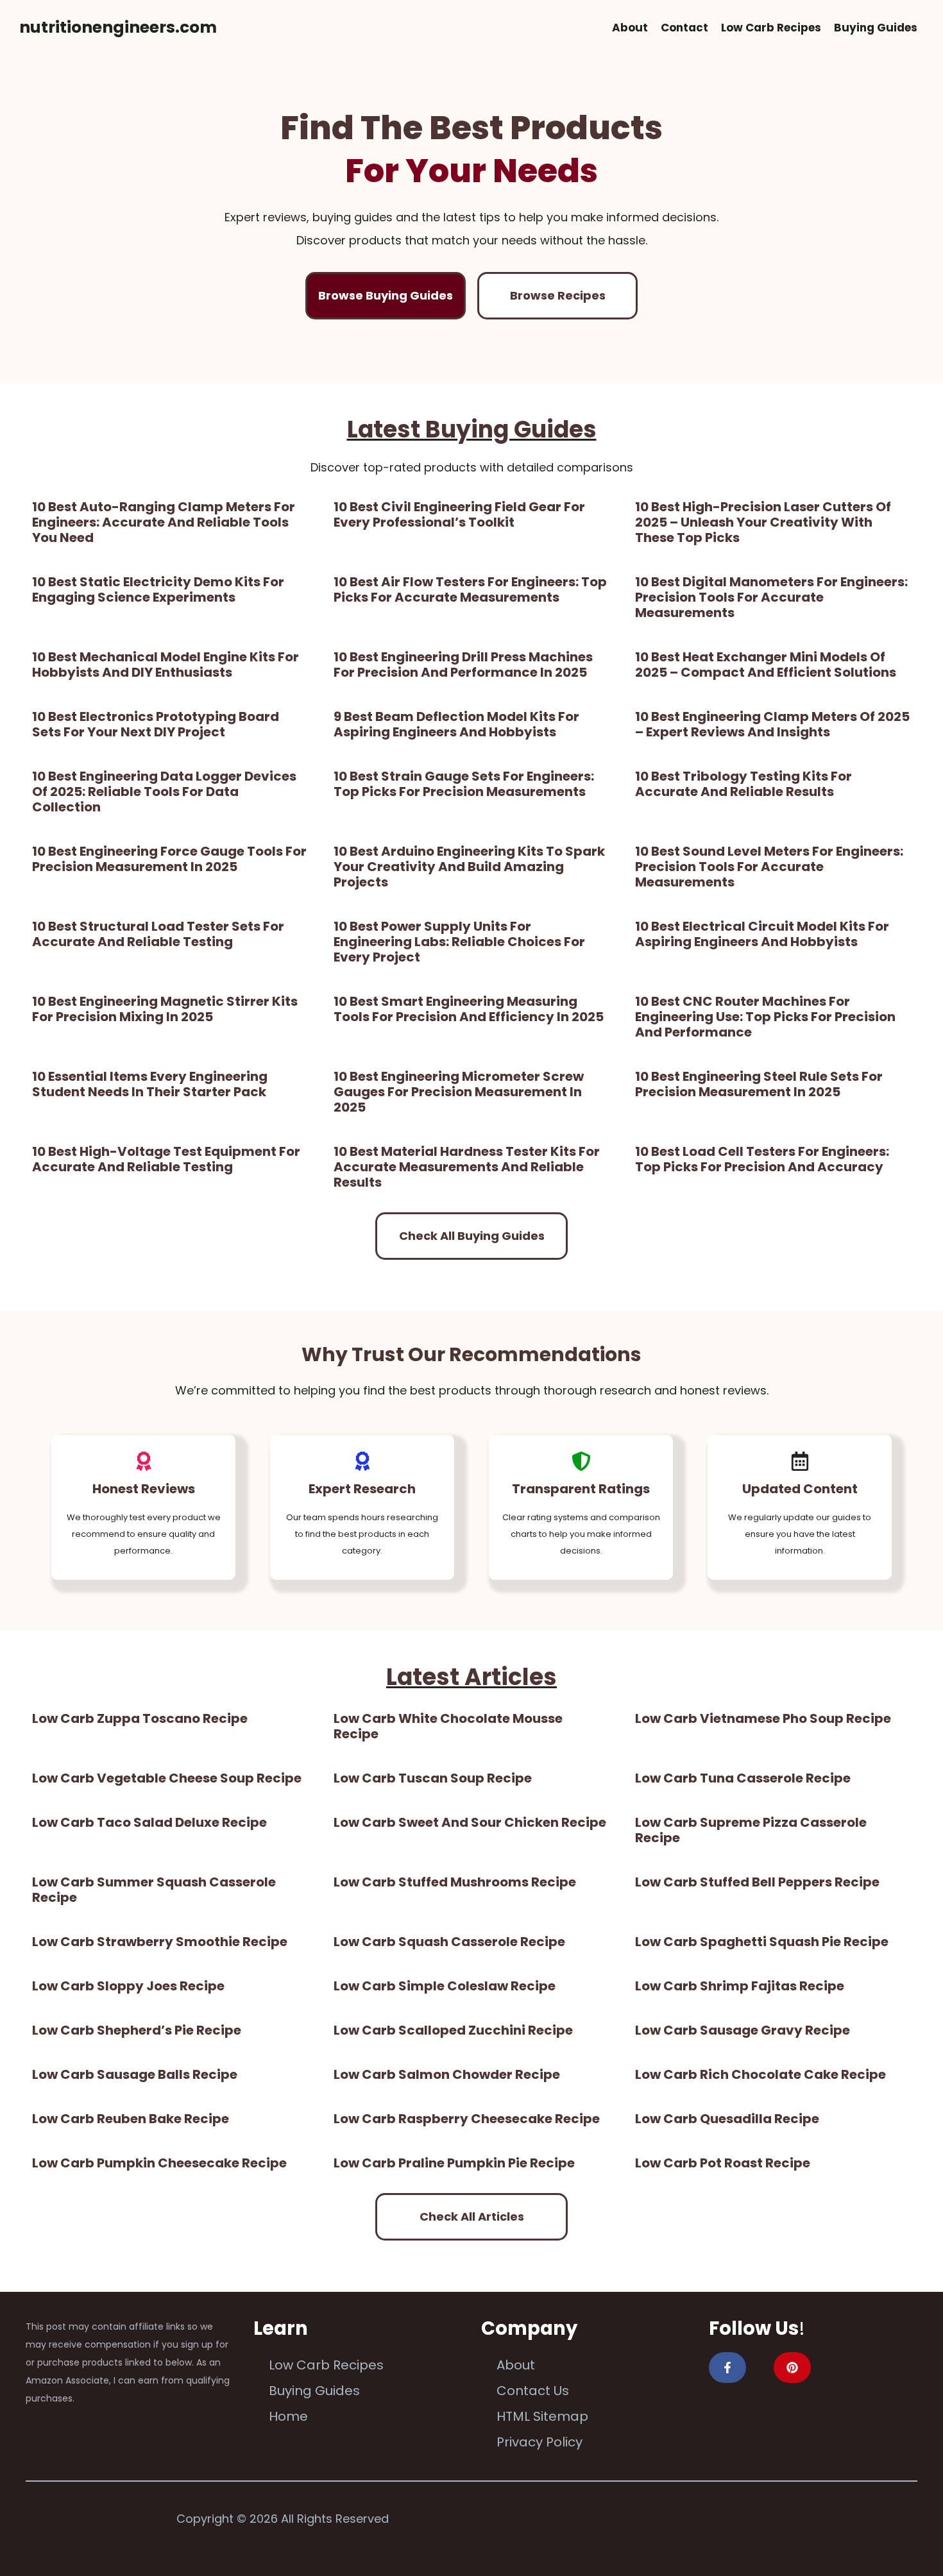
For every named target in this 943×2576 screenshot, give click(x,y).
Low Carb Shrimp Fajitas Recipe (740, 1986)
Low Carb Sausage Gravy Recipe (743, 2030)
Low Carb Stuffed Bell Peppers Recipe (757, 1882)
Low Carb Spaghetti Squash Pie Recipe (762, 1942)
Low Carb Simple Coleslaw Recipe (445, 1986)
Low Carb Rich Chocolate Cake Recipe (760, 2074)
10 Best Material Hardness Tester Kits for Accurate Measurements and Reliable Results (467, 1167)
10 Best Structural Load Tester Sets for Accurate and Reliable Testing (158, 934)
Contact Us (533, 2391)
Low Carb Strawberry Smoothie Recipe (160, 1942)
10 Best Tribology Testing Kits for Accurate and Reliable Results (743, 784)
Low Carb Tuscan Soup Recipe (433, 1778)
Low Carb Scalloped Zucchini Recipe (453, 2030)
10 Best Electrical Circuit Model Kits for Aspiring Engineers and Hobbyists (762, 934)
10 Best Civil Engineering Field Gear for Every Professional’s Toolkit (459, 514)
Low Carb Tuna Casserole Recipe (743, 1778)
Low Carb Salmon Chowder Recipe (447, 2074)
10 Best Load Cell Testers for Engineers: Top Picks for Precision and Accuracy (762, 1159)
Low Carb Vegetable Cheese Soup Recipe (167, 1778)
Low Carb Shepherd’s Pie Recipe (137, 2030)
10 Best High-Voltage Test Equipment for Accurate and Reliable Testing (166, 1159)
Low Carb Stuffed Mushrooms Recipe (455, 1882)
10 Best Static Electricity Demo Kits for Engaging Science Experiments (158, 589)
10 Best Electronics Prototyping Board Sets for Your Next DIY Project (156, 724)
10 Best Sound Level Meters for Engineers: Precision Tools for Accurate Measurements (769, 867)
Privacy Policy (539, 2442)
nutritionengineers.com (118, 27)
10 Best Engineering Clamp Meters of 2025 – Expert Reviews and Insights (772, 724)
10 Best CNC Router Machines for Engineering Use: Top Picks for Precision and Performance (765, 1017)
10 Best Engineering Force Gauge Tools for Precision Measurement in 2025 (169, 859)
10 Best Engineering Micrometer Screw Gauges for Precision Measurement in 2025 (459, 1092)
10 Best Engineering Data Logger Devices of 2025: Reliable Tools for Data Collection (164, 792)
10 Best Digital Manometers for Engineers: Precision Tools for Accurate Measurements (771, 597)
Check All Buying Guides (472, 1236)
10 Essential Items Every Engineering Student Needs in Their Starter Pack (150, 1084)
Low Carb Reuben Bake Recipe (131, 2119)
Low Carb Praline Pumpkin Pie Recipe (454, 2163)
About (630, 28)
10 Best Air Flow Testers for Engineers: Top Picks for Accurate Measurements (470, 589)
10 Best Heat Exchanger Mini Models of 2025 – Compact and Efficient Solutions (766, 665)
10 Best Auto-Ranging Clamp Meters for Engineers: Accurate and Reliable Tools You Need (164, 522)
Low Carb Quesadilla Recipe (727, 2119)
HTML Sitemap (542, 2416)
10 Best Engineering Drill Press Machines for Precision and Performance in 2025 (463, 665)
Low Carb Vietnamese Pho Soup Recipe (763, 1718)
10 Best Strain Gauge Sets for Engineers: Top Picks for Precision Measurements (464, 784)
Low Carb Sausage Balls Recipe (135, 2074)
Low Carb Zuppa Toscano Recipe (140, 1718)
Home (288, 2416)
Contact (684, 28)
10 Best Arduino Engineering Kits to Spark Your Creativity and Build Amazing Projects (469, 867)
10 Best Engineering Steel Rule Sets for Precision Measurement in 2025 (759, 1084)
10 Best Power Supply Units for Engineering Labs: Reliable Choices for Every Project (459, 942)
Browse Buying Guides (386, 295)
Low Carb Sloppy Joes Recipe (128, 1986)
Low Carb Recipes (771, 28)
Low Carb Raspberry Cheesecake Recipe (467, 2119)
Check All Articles (472, 2216)
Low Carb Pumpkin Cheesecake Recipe (159, 2163)
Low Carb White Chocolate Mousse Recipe (448, 1726)
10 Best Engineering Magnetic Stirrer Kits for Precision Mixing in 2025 (165, 1009)
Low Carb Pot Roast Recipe (723, 2163)
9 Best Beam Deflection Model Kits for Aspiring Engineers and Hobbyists (456, 724)
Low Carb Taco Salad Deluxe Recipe (149, 1822)
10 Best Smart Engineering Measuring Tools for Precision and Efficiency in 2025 (469, 1009)
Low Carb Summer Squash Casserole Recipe (154, 1890)
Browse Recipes (558, 295)
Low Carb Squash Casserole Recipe (449, 1942)
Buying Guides (876, 28)
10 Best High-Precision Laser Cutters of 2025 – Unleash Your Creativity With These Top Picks (763, 522)
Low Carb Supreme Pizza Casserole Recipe (751, 1830)
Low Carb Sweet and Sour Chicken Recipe (470, 1822)
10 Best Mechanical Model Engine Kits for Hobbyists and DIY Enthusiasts (166, 665)
